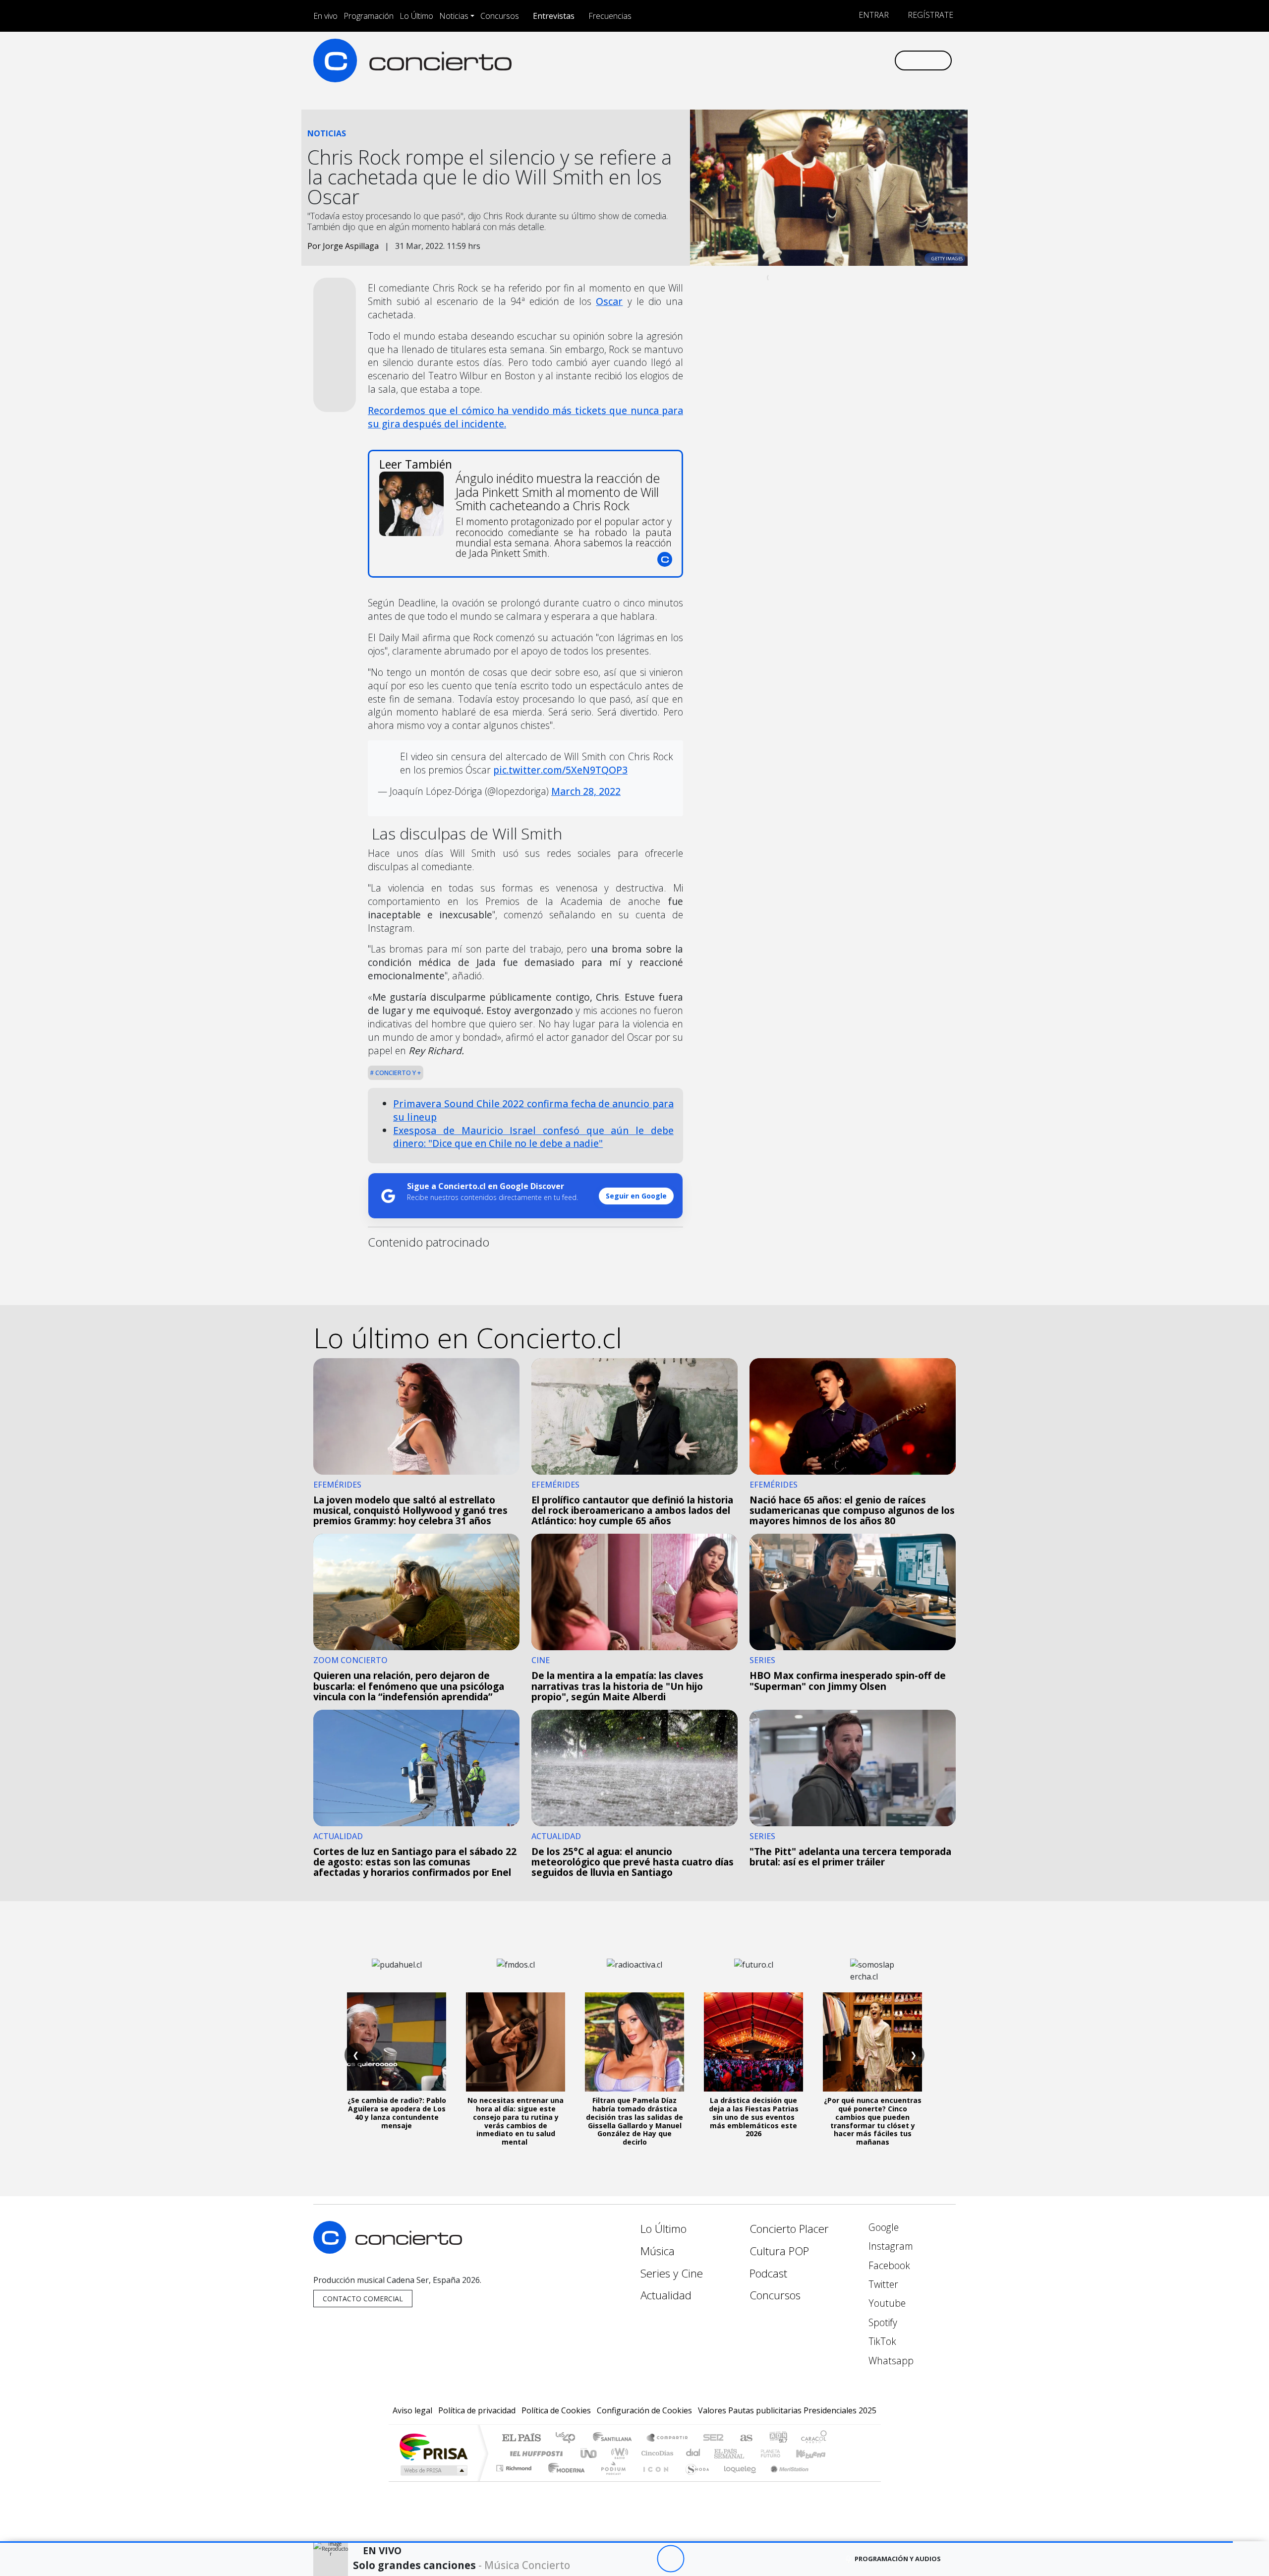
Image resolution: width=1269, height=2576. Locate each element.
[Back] (616, 2559)
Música (658, 2251)
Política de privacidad (477, 2410)
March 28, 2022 (586, 791)
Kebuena (815, 2453)
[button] (616, 2542)
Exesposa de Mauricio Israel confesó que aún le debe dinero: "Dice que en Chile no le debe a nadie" (533, 1137)
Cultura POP (779, 2251)
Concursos (500, 16)
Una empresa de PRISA (433, 2446)
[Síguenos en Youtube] (837, 60)
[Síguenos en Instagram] (788, 60)
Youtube (886, 2303)
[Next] (725, 2559)
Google (882, 2227)
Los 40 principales (569, 2438)
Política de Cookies (556, 2410)
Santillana (615, 2438)
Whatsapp (890, 2361)
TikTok (881, 2341)
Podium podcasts (515, 2466)
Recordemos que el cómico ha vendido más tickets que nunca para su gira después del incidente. (525, 417)
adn (778, 2438)
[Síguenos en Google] (772, 60)
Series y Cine (672, 2273)
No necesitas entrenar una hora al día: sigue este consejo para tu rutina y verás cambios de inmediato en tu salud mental (516, 2121)
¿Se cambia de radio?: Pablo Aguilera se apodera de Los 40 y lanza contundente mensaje (397, 2113)
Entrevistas (554, 16)
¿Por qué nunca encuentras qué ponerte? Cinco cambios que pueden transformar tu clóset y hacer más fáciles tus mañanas (873, 2121)
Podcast (768, 2273)
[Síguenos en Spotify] (853, 60)
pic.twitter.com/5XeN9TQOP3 (560, 770)
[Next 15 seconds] (698, 2559)
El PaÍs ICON (654, 2481)
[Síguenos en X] (821, 60)
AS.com (745, 2438)
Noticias (454, 16)
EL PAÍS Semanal (720, 2453)
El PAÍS (521, 2438)
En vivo (325, 16)
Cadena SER (713, 2438)
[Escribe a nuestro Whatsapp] (886, 60)
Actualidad (666, 2295)
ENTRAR (873, 15)
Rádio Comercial (829, 2481)
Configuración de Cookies (644, 2410)
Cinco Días (656, 2453)
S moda (694, 2481)
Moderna (564, 2481)
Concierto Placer (789, 2229)
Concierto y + (397, 1073)
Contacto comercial (363, 2299)
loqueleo (737, 2481)
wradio (618, 2453)
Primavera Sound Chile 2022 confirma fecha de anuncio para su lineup (533, 1110)
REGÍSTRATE (929, 15)
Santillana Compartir (668, 2438)
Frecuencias (610, 16)
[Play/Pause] (670, 2559)
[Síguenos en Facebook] (804, 60)
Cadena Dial (780, 2453)
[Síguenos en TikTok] (870, 60)
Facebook (888, 2265)
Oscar (609, 301)
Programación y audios (898, 2559)
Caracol (814, 2438)
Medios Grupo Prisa (433, 2470)
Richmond (515, 2481)
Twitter (882, 2284)
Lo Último (416, 16)
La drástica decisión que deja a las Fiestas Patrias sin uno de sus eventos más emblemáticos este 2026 (754, 2117)
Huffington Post (534, 2453)
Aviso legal (412, 2410)
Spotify (882, 2322)
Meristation (784, 2481)
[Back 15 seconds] (643, 2559)
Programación (369, 16)
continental (693, 2453)
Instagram (890, 2246)
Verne (750, 2453)
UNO (589, 2453)
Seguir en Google (636, 1196)
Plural (610, 2481)
